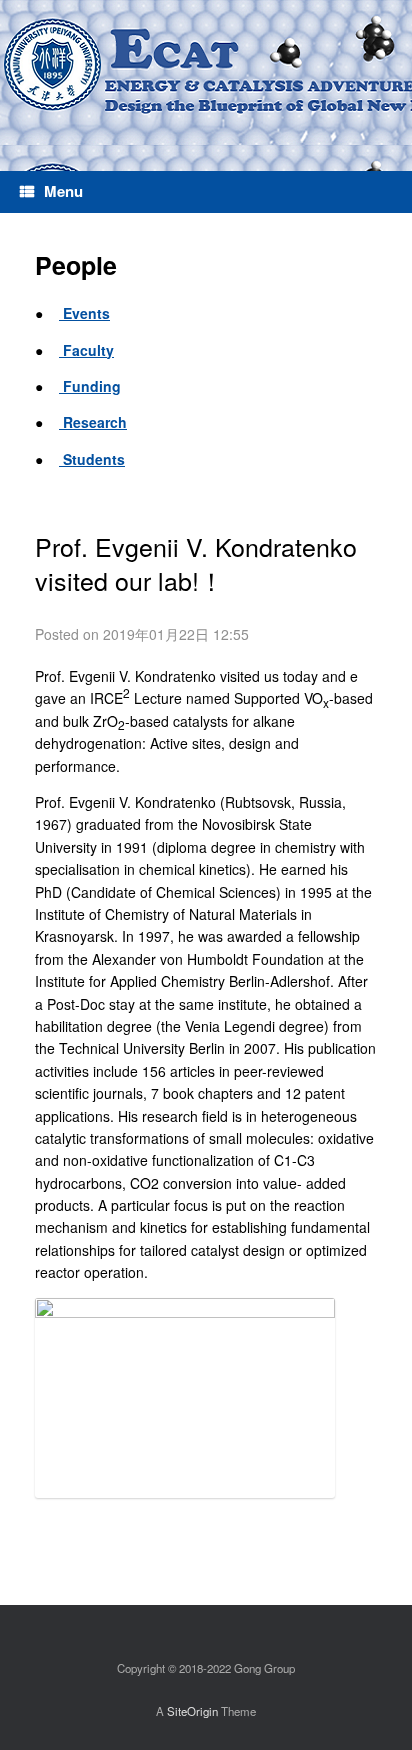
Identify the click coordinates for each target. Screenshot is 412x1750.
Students (92, 459)
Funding (90, 386)
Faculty (86, 350)
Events (84, 313)
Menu (63, 191)
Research (93, 422)
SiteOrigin (192, 1711)
